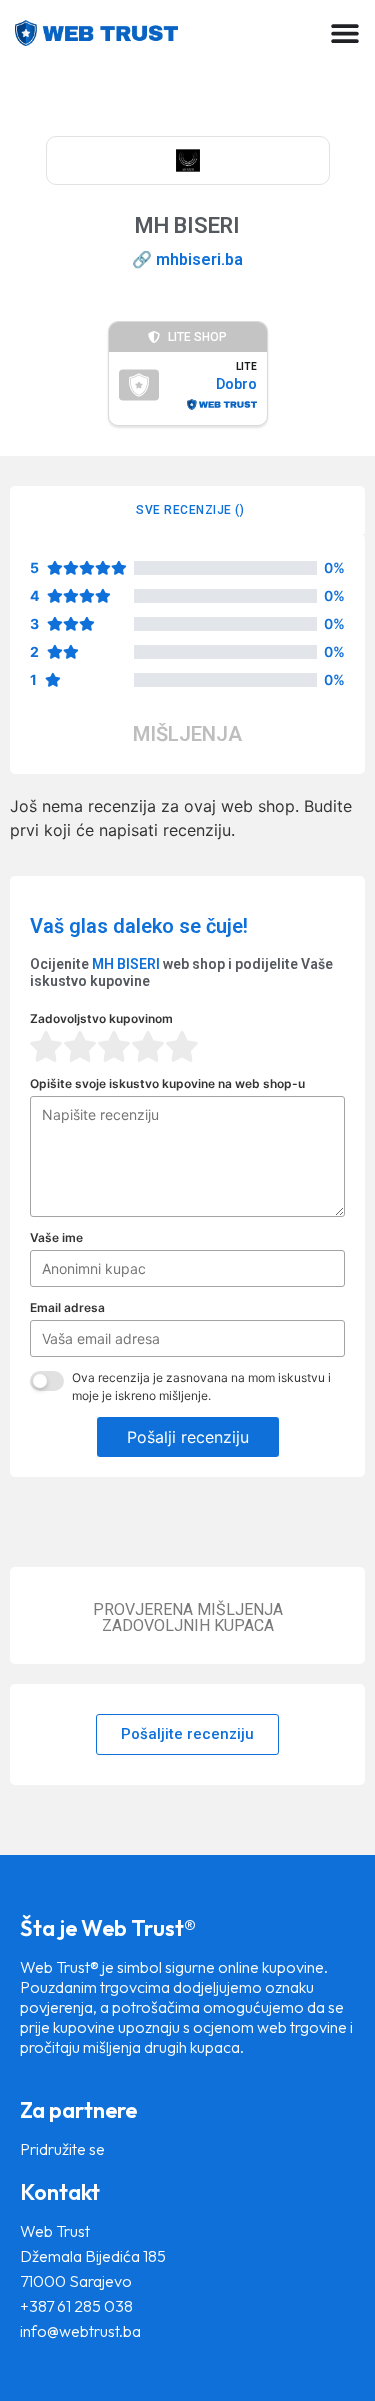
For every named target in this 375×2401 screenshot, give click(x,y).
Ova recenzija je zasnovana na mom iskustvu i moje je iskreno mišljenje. (201, 1386)
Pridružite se (62, 2149)
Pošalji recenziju (188, 1437)
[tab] (187, 510)
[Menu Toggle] (345, 33)
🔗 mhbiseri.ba (187, 259)
